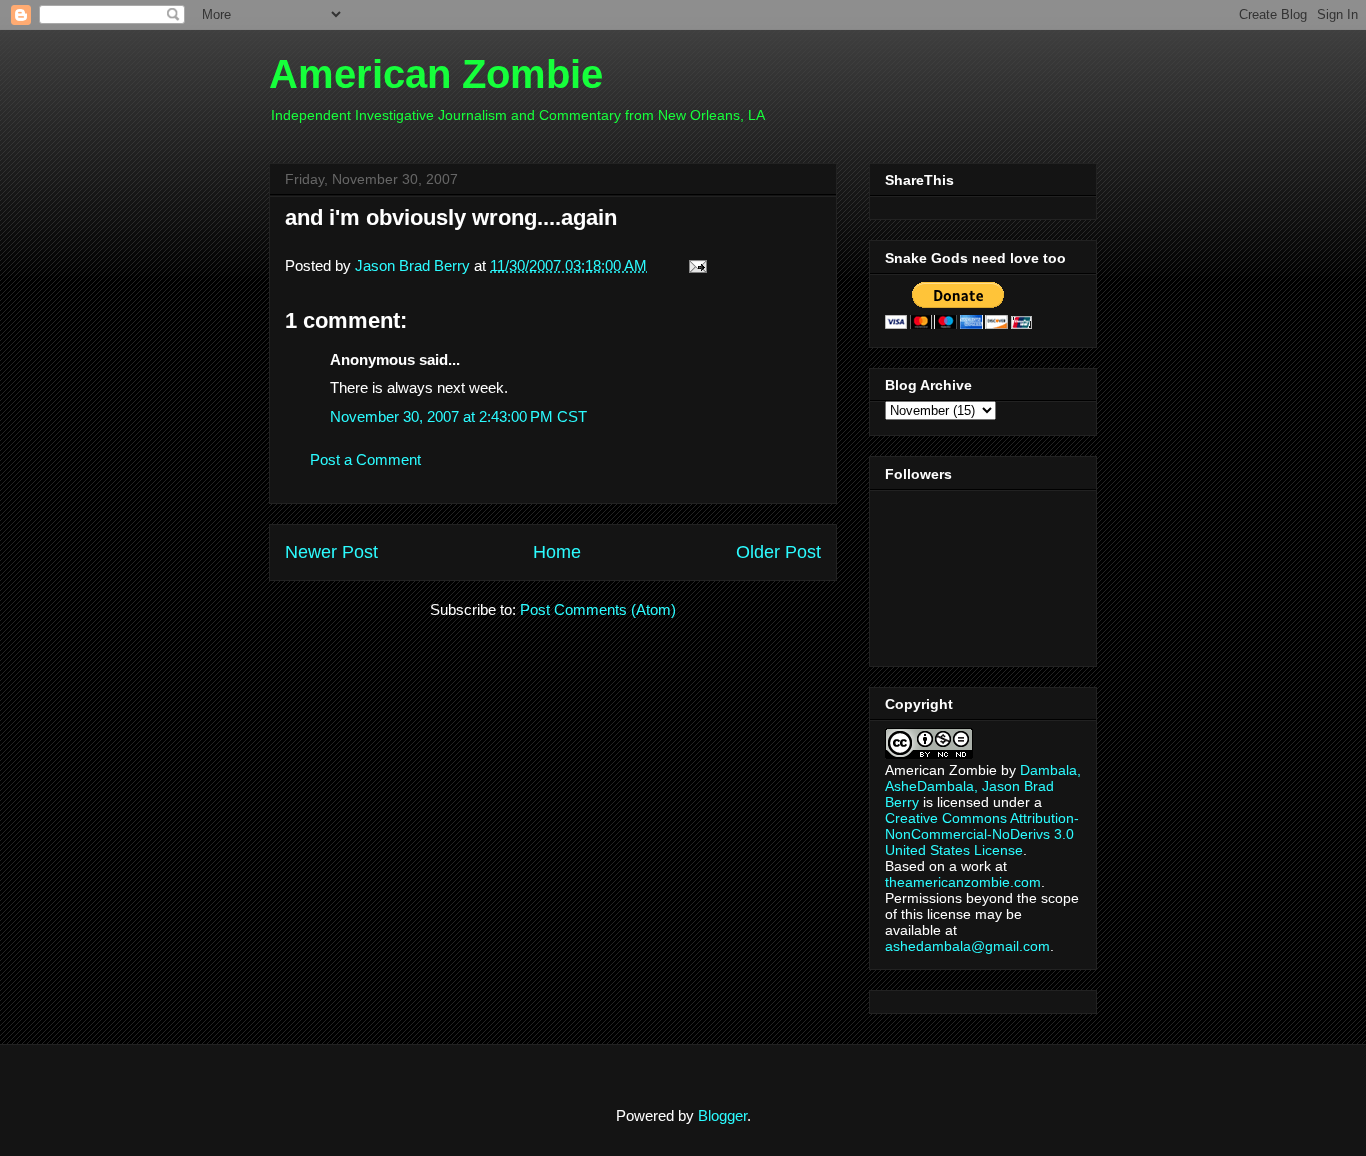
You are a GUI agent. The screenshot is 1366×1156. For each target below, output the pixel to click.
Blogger (722, 1115)
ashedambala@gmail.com (967, 946)
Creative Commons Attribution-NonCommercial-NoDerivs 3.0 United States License (982, 834)
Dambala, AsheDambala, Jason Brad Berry (983, 786)
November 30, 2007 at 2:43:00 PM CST (458, 416)
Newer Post (331, 552)
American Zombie (436, 74)
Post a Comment (365, 459)
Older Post (778, 552)
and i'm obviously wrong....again (451, 217)
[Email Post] (694, 265)
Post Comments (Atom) (598, 609)
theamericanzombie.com (963, 882)
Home (557, 552)
